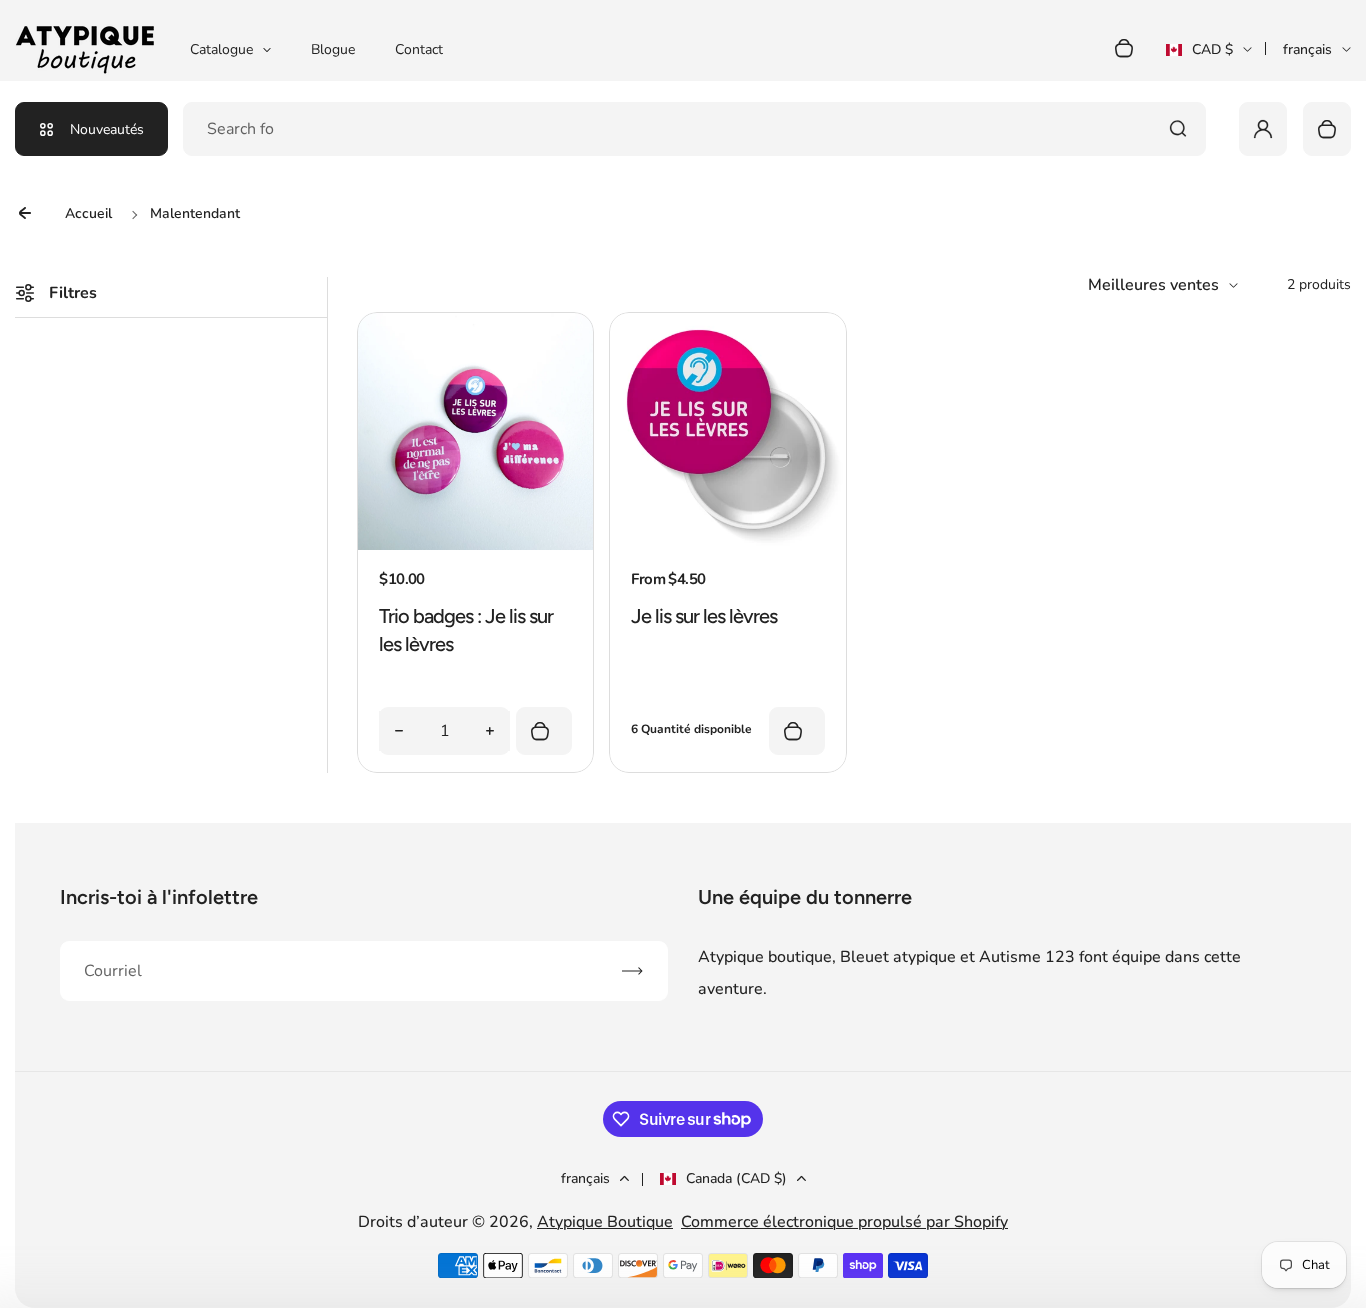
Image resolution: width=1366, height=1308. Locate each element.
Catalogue (221, 49)
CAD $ (1199, 56)
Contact (419, 49)
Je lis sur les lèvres (704, 616)
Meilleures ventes (1153, 285)
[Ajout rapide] (797, 731)
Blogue (333, 49)
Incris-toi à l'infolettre (159, 897)
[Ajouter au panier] (544, 731)
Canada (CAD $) (736, 1178)
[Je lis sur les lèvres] (727, 545)
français (1307, 49)
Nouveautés (107, 129)
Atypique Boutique (605, 1222)
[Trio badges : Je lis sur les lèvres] (475, 545)
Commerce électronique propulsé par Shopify (844, 1222)
